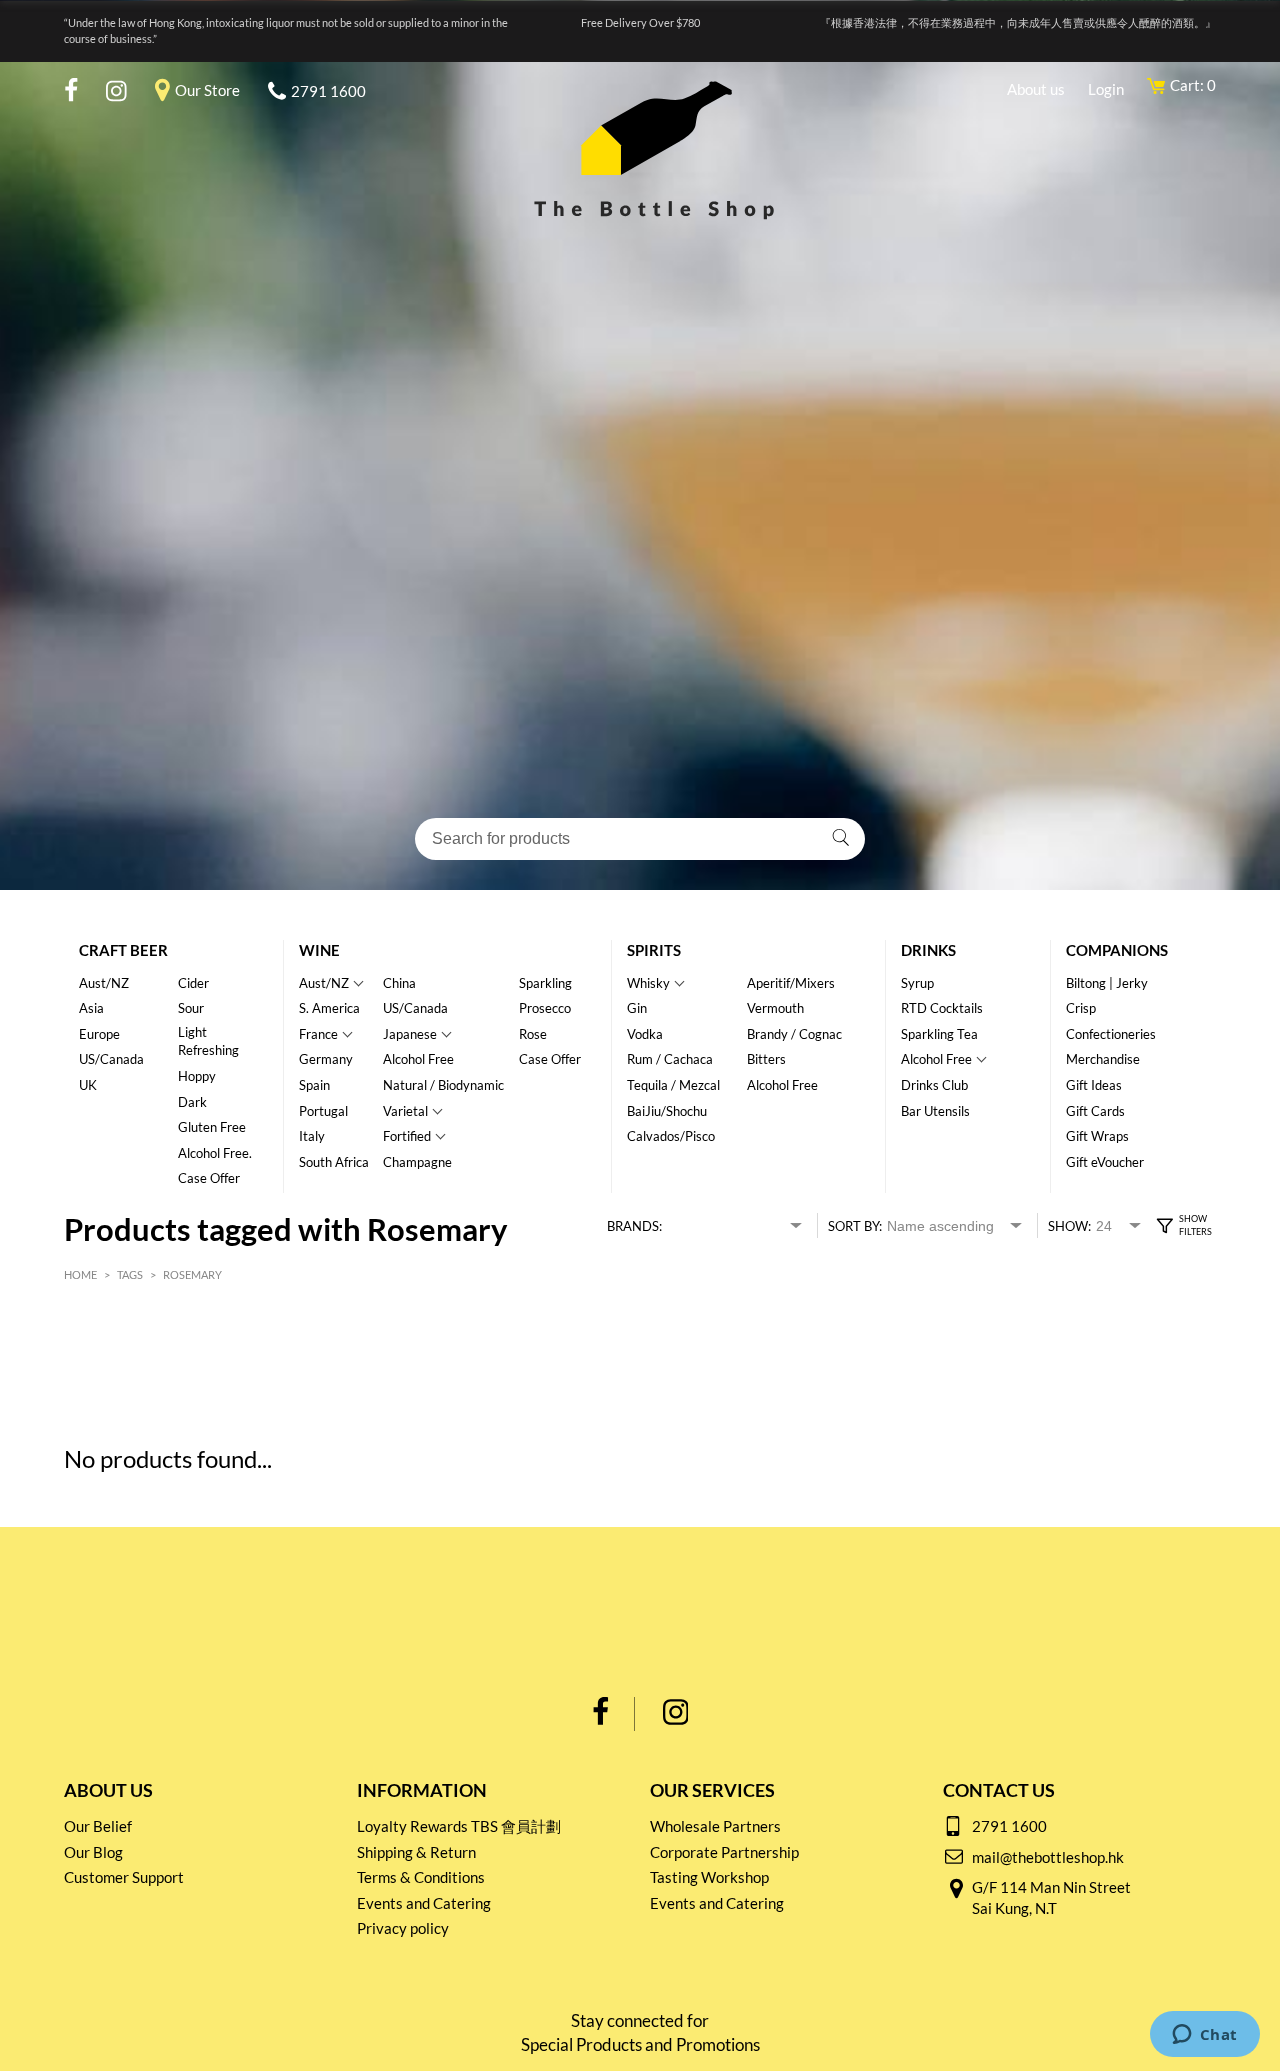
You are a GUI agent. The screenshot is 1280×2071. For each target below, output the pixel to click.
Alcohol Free (418, 1059)
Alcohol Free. (215, 1153)
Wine (319, 950)
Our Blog (93, 1852)
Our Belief (98, 1826)
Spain (314, 1085)
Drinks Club (934, 1085)
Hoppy (197, 1076)
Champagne (417, 1162)
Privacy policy (403, 1928)
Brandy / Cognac (794, 1034)
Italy (312, 1136)
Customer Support (124, 1877)
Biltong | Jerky (1107, 983)
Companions (1117, 950)
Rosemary (192, 1274)
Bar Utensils (935, 1111)
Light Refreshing (208, 1041)
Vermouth (775, 1008)
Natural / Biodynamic (443, 1085)
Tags (130, 1274)
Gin (637, 1008)
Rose (533, 1034)
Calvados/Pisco (671, 1136)
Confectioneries (1111, 1034)
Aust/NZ (104, 983)
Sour (191, 1008)
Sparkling (545, 983)
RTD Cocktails (942, 1008)
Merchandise (1103, 1059)
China (399, 983)
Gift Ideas (1094, 1085)
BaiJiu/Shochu (667, 1111)
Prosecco (545, 1008)
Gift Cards (1095, 1111)
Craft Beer (123, 950)
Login (1106, 89)
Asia (91, 1008)
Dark (192, 1102)
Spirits (654, 950)
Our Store (207, 90)
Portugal (323, 1111)
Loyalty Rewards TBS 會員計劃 (459, 1826)
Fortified (407, 1136)
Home (80, 1274)
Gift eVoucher (1105, 1162)
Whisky (648, 983)
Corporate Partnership (724, 1852)
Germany (326, 1059)
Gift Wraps (1097, 1136)
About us (1036, 89)
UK (88, 1085)
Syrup (917, 983)
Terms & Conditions (421, 1877)
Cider (193, 983)
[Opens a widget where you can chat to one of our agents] (1204, 2036)
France (318, 1034)
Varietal (405, 1111)
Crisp (1081, 1008)
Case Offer (209, 1178)
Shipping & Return (416, 1852)
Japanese (410, 1034)
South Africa (334, 1162)
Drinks (928, 950)
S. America (329, 1008)
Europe (99, 1034)
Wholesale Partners (715, 1826)
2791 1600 (328, 91)
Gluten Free (212, 1127)
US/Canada (111, 1059)
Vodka (645, 1034)
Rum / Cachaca (670, 1059)
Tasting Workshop (709, 1877)
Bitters (766, 1059)
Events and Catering (424, 1903)
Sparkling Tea (939, 1034)
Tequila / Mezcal (673, 1085)
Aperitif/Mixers (791, 983)
